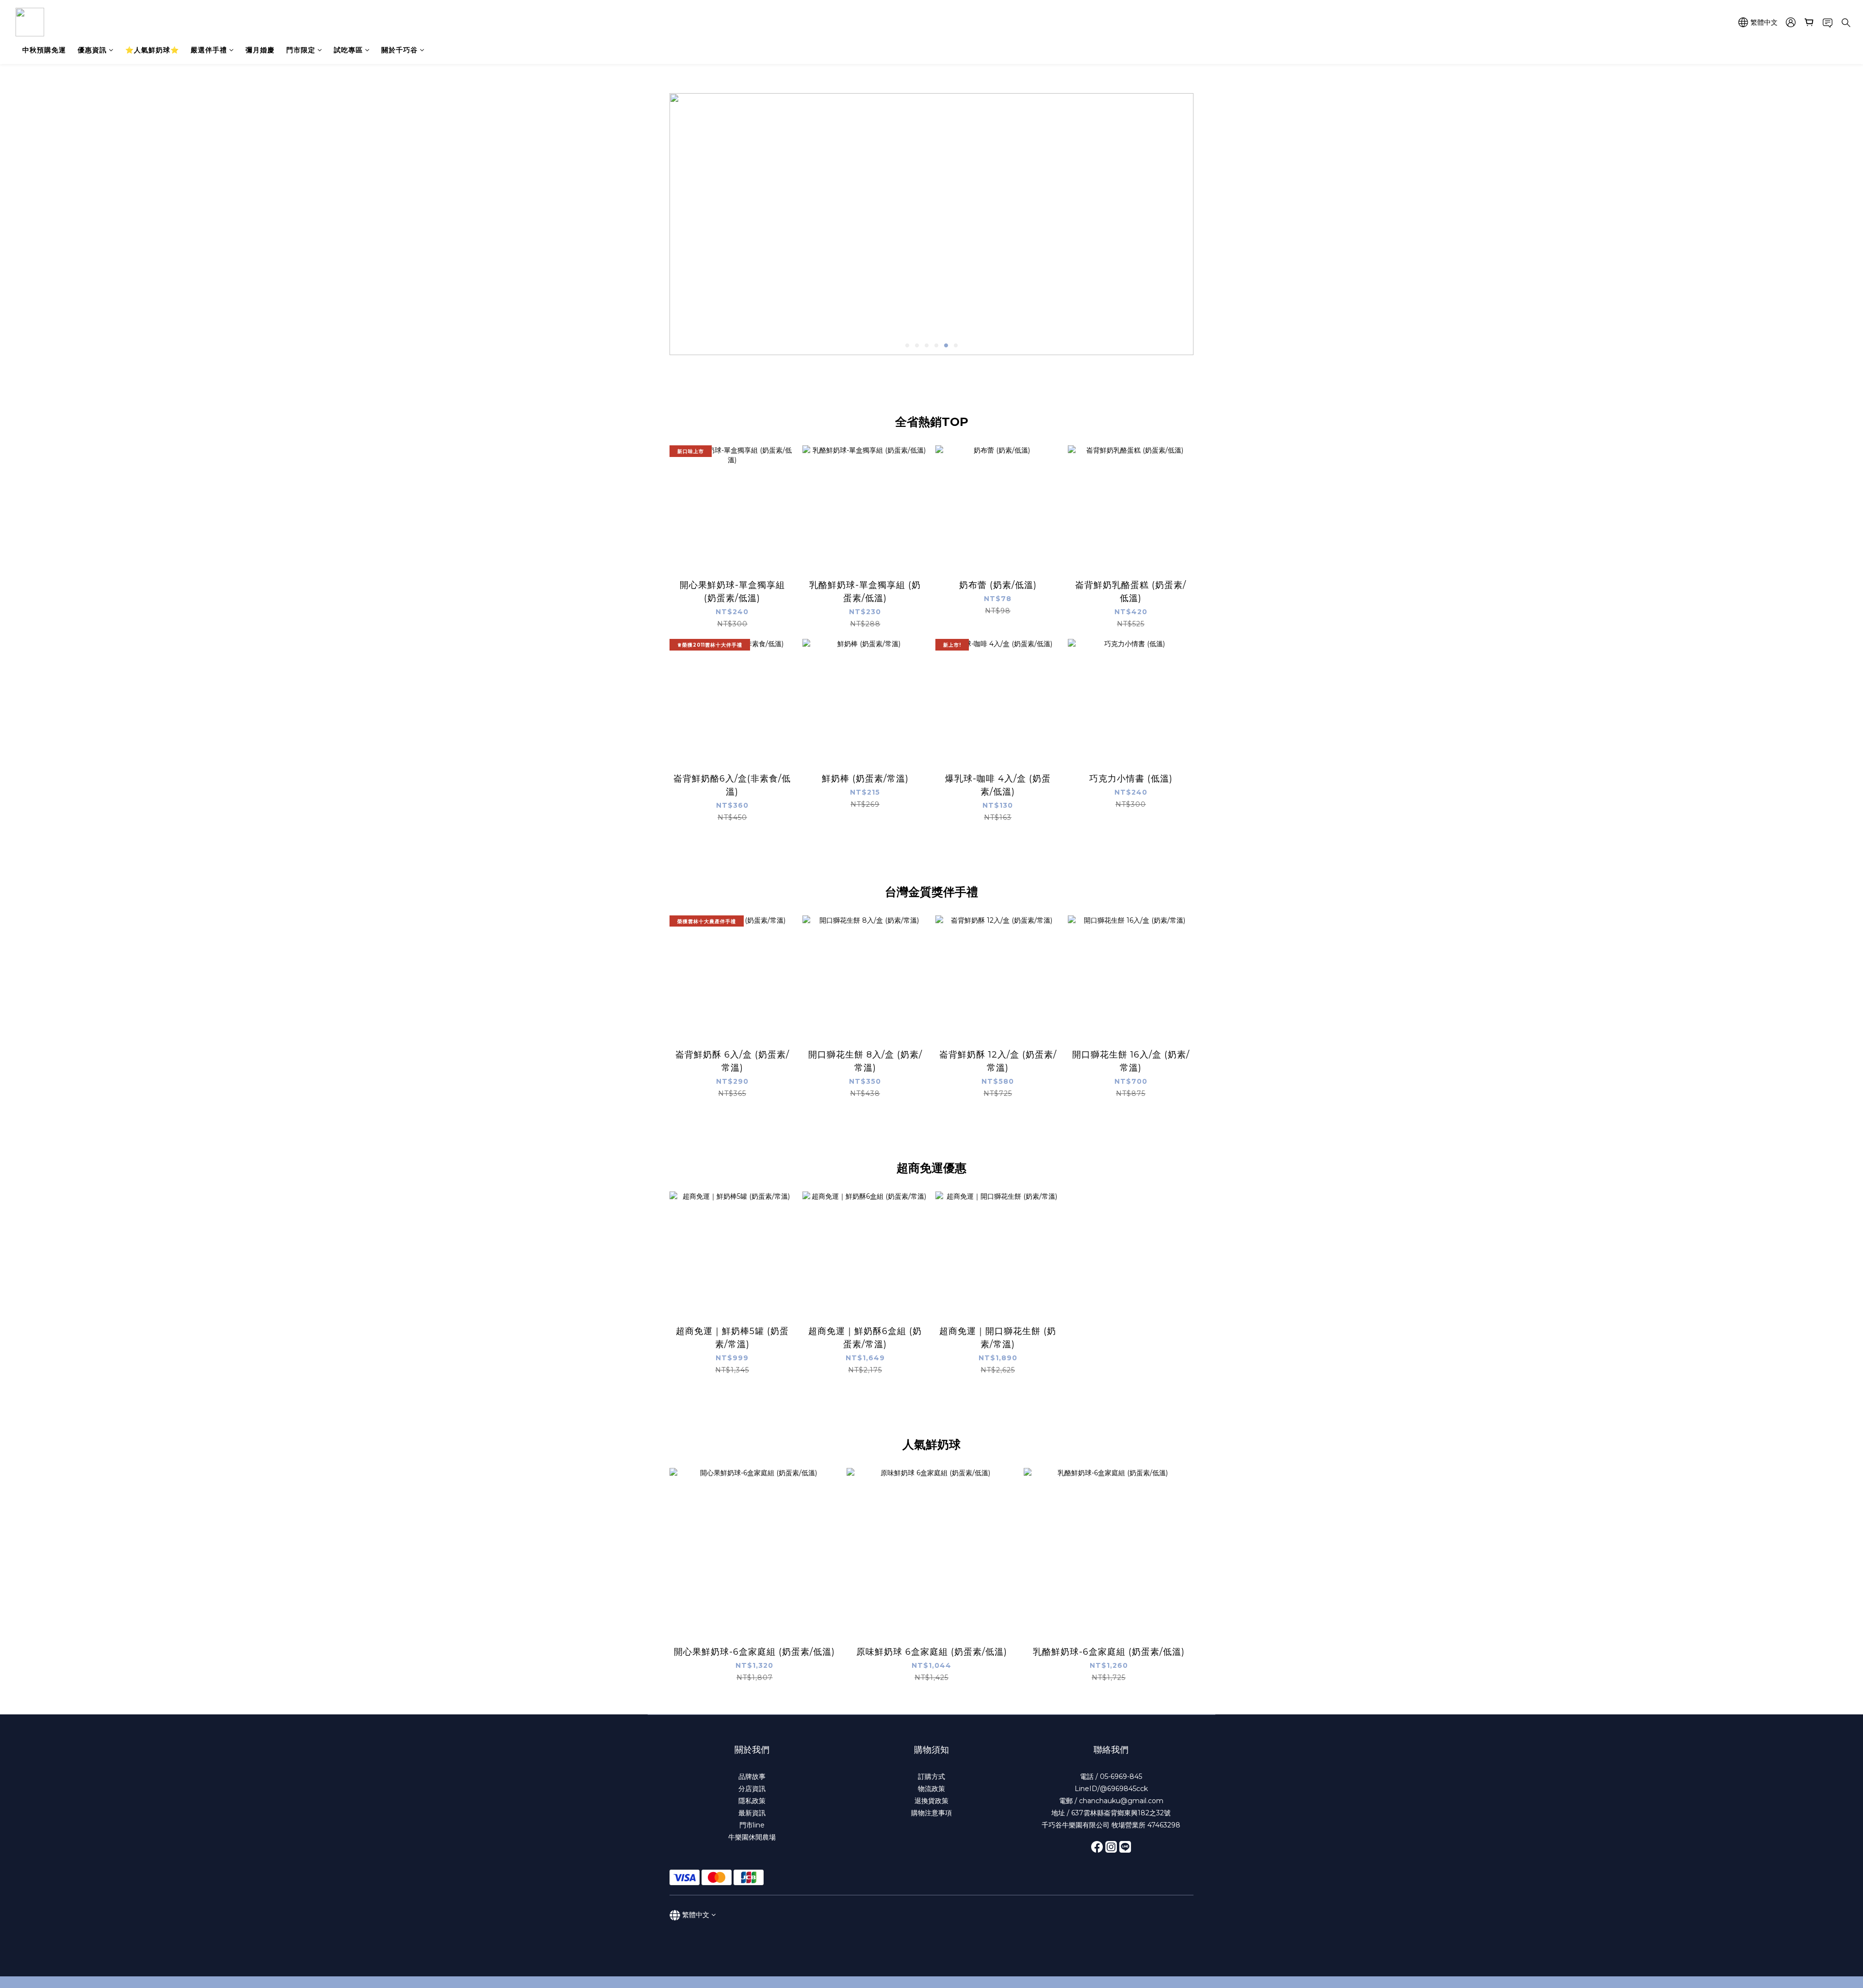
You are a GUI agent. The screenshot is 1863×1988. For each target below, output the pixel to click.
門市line (752, 1825)
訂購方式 (931, 1776)
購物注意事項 (931, 1813)
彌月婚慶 (260, 50)
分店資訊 (752, 1789)
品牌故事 (752, 1776)
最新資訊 (752, 1813)
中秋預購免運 (44, 50)
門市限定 (301, 50)
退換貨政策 (931, 1801)
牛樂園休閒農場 (752, 1837)
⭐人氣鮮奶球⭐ (152, 50)
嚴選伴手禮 (209, 50)
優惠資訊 (92, 50)
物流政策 (931, 1789)
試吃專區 (348, 50)
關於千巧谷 (400, 50)
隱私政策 (752, 1801)
